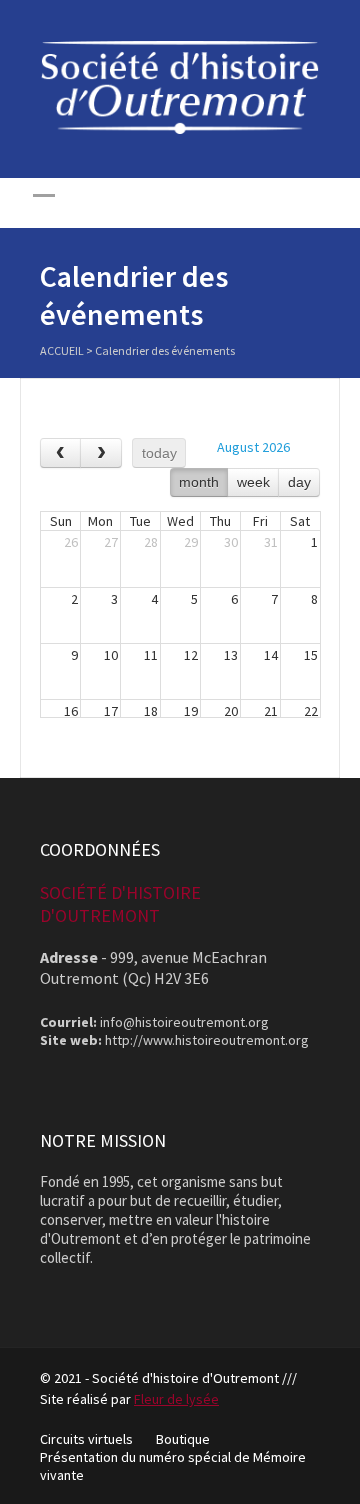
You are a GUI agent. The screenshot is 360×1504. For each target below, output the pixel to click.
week (253, 482)
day (299, 482)
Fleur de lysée (176, 1399)
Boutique (183, 1439)
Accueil (62, 350)
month (199, 482)
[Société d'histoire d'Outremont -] (180, 129)
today (159, 453)
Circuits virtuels (86, 1439)
